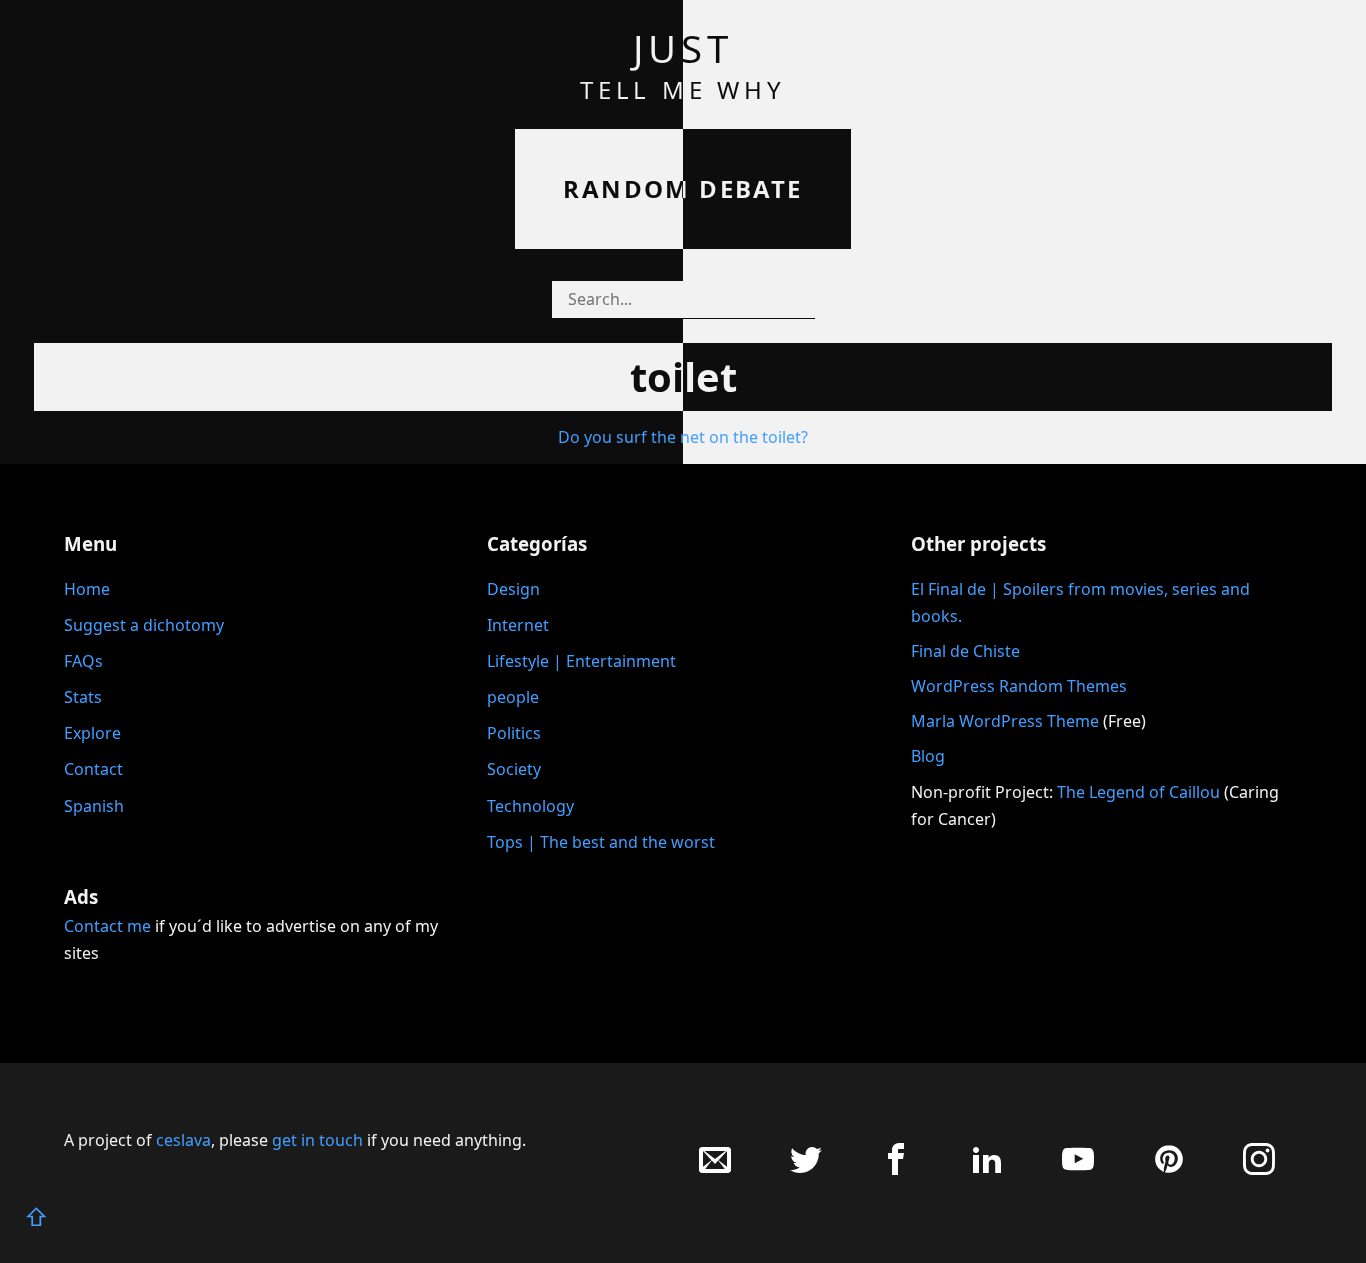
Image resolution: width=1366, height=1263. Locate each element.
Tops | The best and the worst (601, 842)
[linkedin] (987, 1169)
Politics (514, 733)
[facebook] (896, 1169)
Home (87, 589)
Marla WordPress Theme (1005, 721)
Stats (83, 697)
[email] (715, 1169)
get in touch (317, 1140)
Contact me (107, 926)
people (513, 697)
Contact (93, 769)
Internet (518, 625)
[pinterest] (1169, 1169)
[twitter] (806, 1169)
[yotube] (1078, 1169)
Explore (92, 733)
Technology (530, 806)
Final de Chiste (965, 651)
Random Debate (682, 188)
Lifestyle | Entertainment (581, 661)
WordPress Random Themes (1019, 686)
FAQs (83, 661)
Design (513, 589)
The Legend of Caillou (1140, 792)
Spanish (94, 806)
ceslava (183, 1140)
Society (514, 769)
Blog (928, 756)
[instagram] (1259, 1169)
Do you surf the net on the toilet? (683, 437)
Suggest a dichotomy (144, 625)
